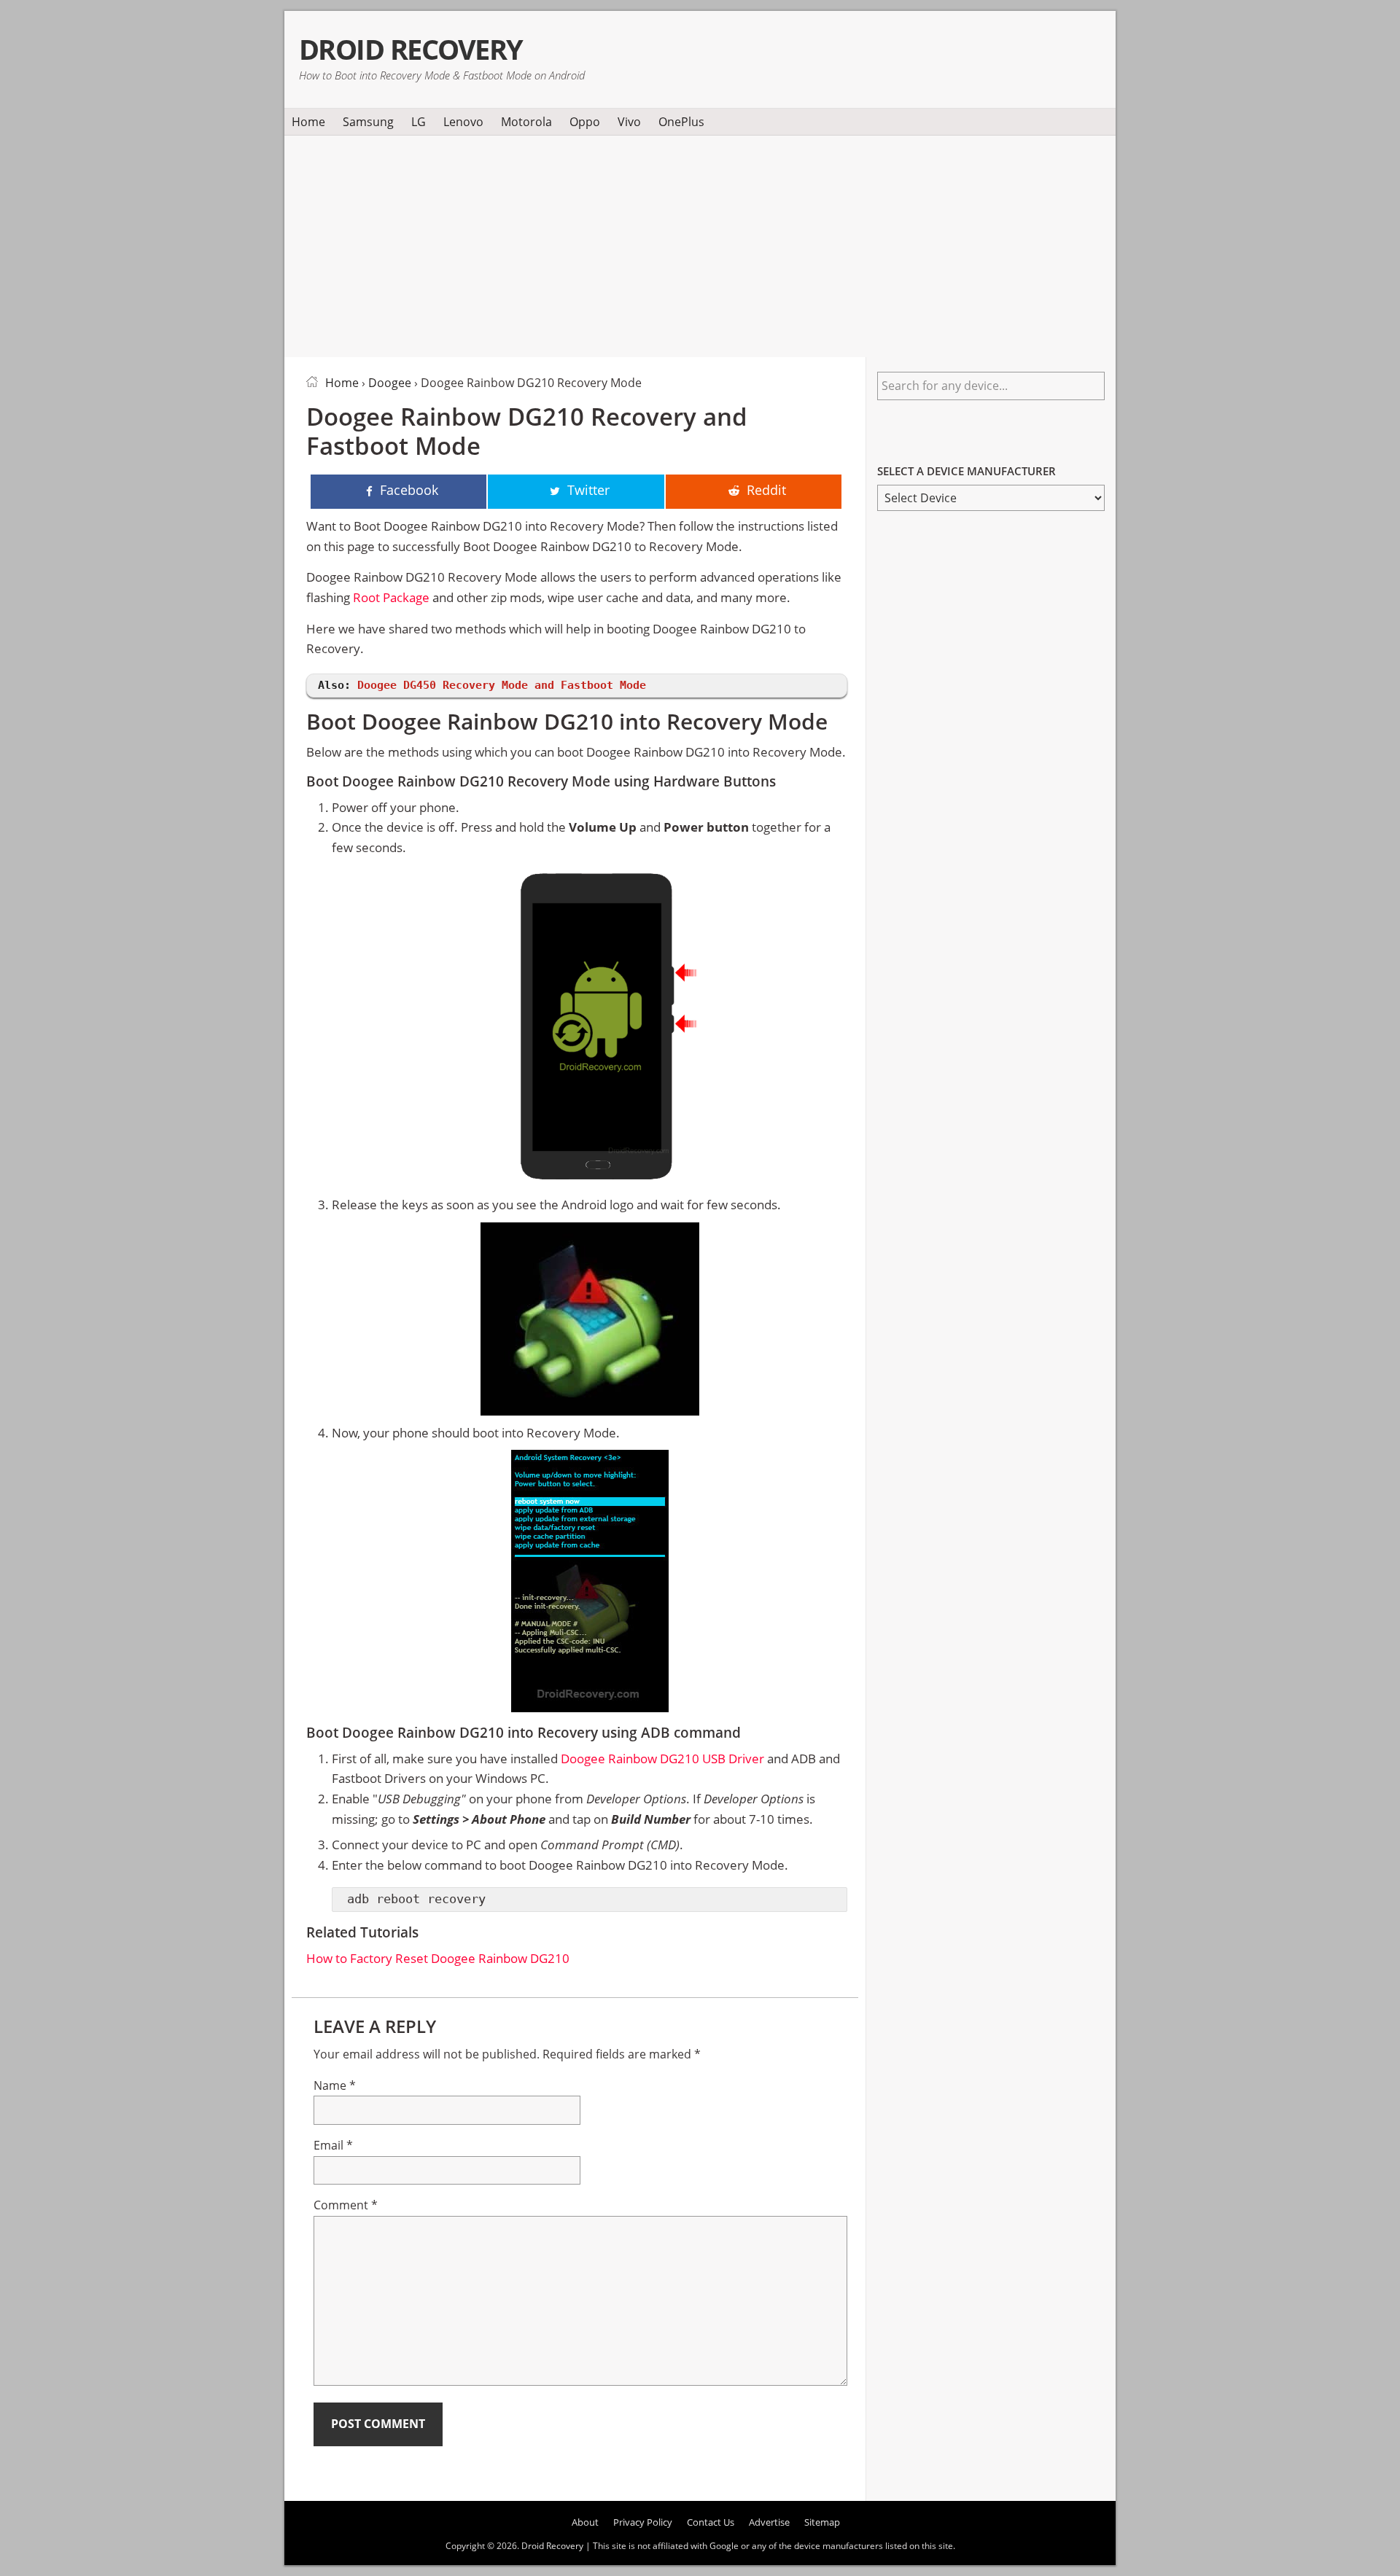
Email (333, 2145)
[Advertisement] (700, 243)
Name (335, 2085)
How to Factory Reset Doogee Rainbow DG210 (438, 1958)
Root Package (391, 597)
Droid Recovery (411, 49)
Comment (346, 2205)
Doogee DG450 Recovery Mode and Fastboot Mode (502, 685)
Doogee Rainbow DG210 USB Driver (662, 1759)
